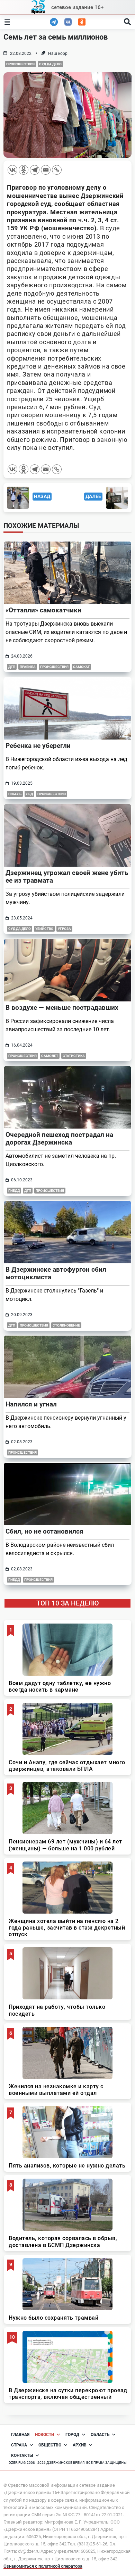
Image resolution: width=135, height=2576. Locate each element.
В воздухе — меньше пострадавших (62, 1008)
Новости (44, 2435)
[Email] (46, 170)
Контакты (22, 2455)
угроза (64, 929)
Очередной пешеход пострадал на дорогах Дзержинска (59, 1138)
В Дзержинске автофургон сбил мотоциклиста (56, 1273)
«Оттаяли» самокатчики (43, 610)
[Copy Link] (57, 170)
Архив (80, 2445)
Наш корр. (58, 53)
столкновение (66, 1325)
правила (28, 667)
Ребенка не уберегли (38, 746)
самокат (81, 667)
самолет (50, 1056)
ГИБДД (14, 1191)
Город (72, 2435)
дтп (12, 667)
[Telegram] (35, 170)
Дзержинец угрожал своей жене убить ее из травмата (67, 877)
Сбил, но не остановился (44, 1531)
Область (100, 2435)
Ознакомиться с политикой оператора (43, 2566)
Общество (50, 2445)
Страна (19, 2445)
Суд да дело (50, 64)
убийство (44, 929)
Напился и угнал (31, 1404)
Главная (20, 2435)
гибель (15, 794)
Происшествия (20, 64)
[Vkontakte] (12, 170)
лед (29, 794)
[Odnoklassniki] (24, 170)
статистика (74, 1056)
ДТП (28, 1191)
